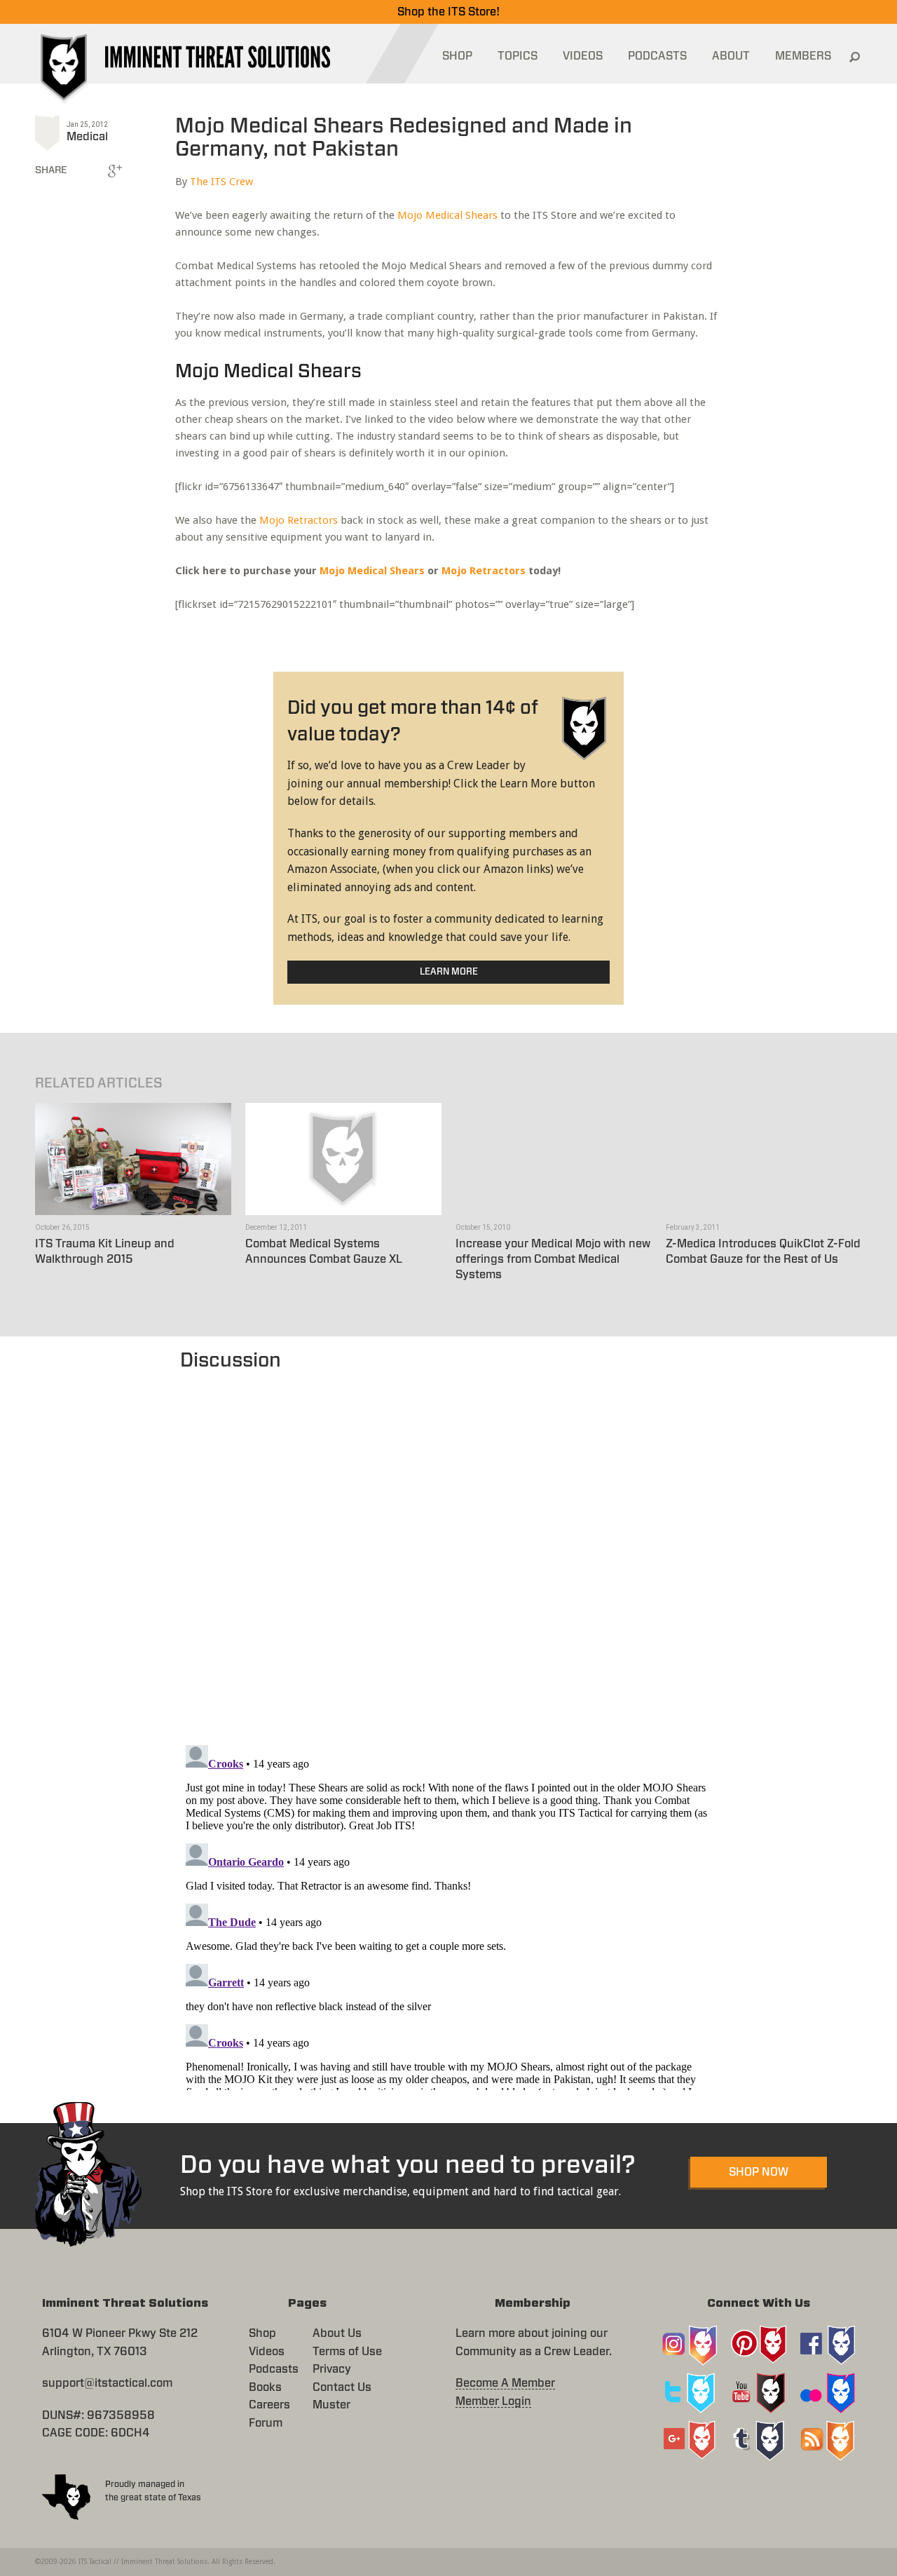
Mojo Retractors (299, 520)
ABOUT (731, 56)
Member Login (493, 2401)
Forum (266, 2423)
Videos (267, 2352)
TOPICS (518, 56)
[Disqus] (449, 1551)
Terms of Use (347, 2352)
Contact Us (342, 2387)
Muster (331, 2405)
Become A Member (505, 2383)
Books (265, 2387)
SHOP (457, 56)
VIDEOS (583, 56)
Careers (269, 2405)
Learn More (449, 972)
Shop (262, 2333)
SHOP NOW (759, 2172)
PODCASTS (657, 56)
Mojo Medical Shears (447, 215)
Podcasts (274, 2369)
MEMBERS (803, 56)
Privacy (332, 2369)
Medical (87, 137)
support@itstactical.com (107, 2383)
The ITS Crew (221, 182)
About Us (337, 2333)
